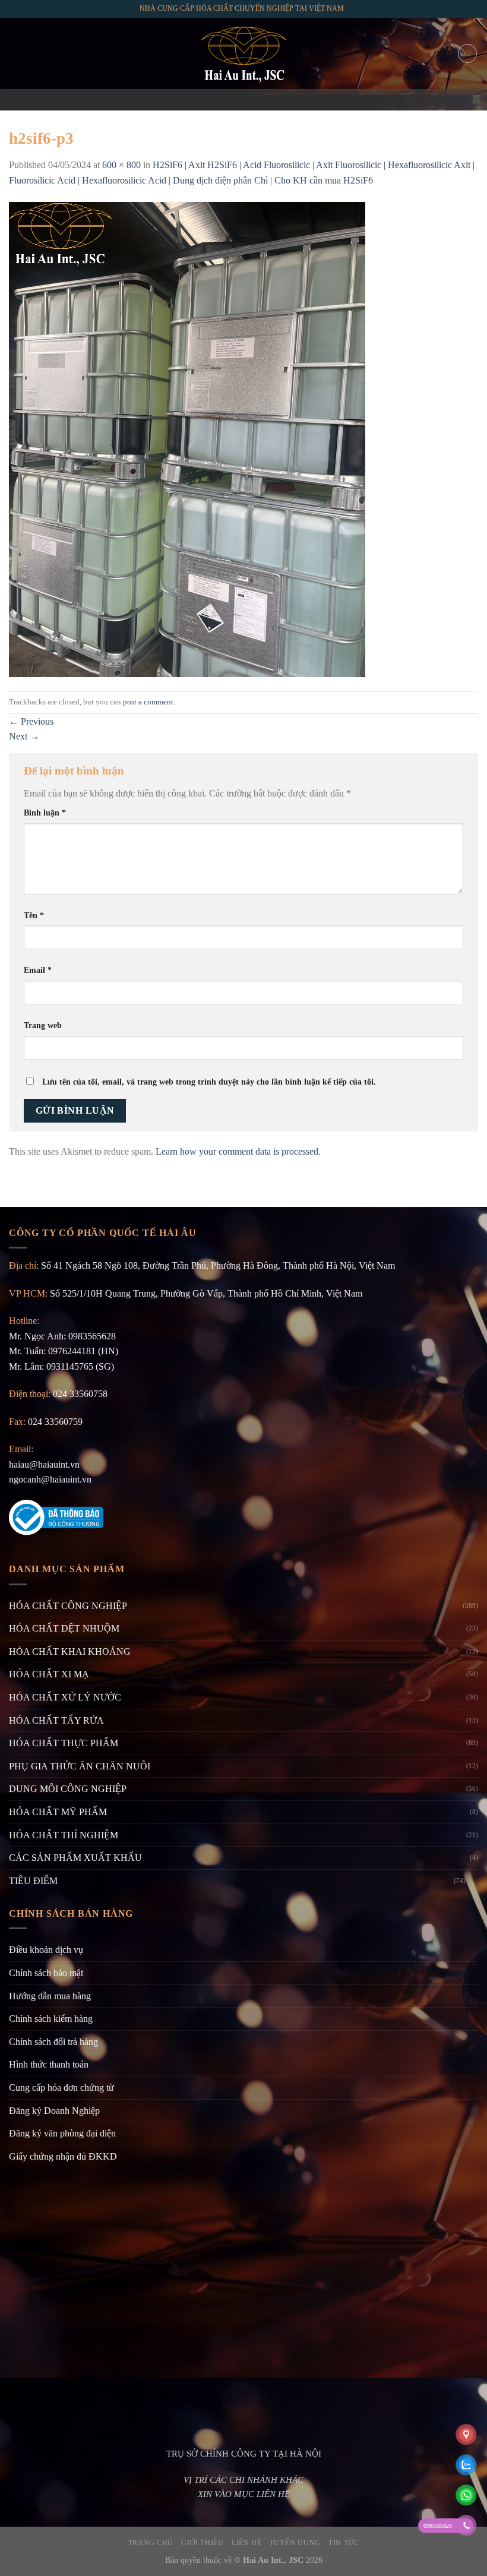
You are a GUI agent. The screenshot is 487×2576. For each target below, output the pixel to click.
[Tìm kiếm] (467, 53)
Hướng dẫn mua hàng (50, 1996)
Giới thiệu (202, 2543)
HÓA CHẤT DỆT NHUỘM (64, 1628)
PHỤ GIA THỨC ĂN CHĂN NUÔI (80, 1766)
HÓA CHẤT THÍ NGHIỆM (64, 1835)
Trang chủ (151, 2543)
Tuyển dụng (295, 2543)
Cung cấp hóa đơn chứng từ (61, 2087)
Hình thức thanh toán (49, 2064)
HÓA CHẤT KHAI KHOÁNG (70, 1652)
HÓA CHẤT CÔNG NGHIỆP (68, 1606)
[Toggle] (473, 1880)
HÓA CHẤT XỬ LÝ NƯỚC (65, 1697)
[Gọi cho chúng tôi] (259, 100)
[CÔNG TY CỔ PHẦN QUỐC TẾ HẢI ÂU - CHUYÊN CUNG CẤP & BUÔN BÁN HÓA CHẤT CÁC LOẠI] (243, 53)
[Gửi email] (243, 100)
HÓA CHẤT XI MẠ (49, 1674)
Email (38, 970)
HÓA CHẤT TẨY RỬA (56, 1720)
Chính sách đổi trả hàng (53, 2042)
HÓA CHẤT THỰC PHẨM (64, 1743)
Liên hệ (246, 2543)
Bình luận (45, 813)
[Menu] (16, 53)
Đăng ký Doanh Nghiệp (54, 2111)
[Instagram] (228, 100)
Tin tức (344, 2543)
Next (24, 736)
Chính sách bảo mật (46, 1973)
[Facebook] (213, 100)
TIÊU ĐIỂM (33, 1881)
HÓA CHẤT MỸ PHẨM (58, 1812)
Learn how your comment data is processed (237, 1151)
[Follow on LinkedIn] (274, 100)
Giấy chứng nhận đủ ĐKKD (63, 2156)
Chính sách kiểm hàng (51, 2019)
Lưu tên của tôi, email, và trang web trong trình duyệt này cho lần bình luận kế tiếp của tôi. (209, 1082)
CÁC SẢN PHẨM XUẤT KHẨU (75, 1858)
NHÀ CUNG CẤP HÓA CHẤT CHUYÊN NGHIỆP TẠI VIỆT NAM (242, 8)
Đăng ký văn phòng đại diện (62, 2133)
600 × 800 (121, 165)
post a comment (148, 702)
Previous (31, 721)
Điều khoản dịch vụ (46, 1950)
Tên (34, 915)
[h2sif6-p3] (187, 439)
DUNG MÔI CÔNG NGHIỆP (68, 1789)
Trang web (43, 1025)
